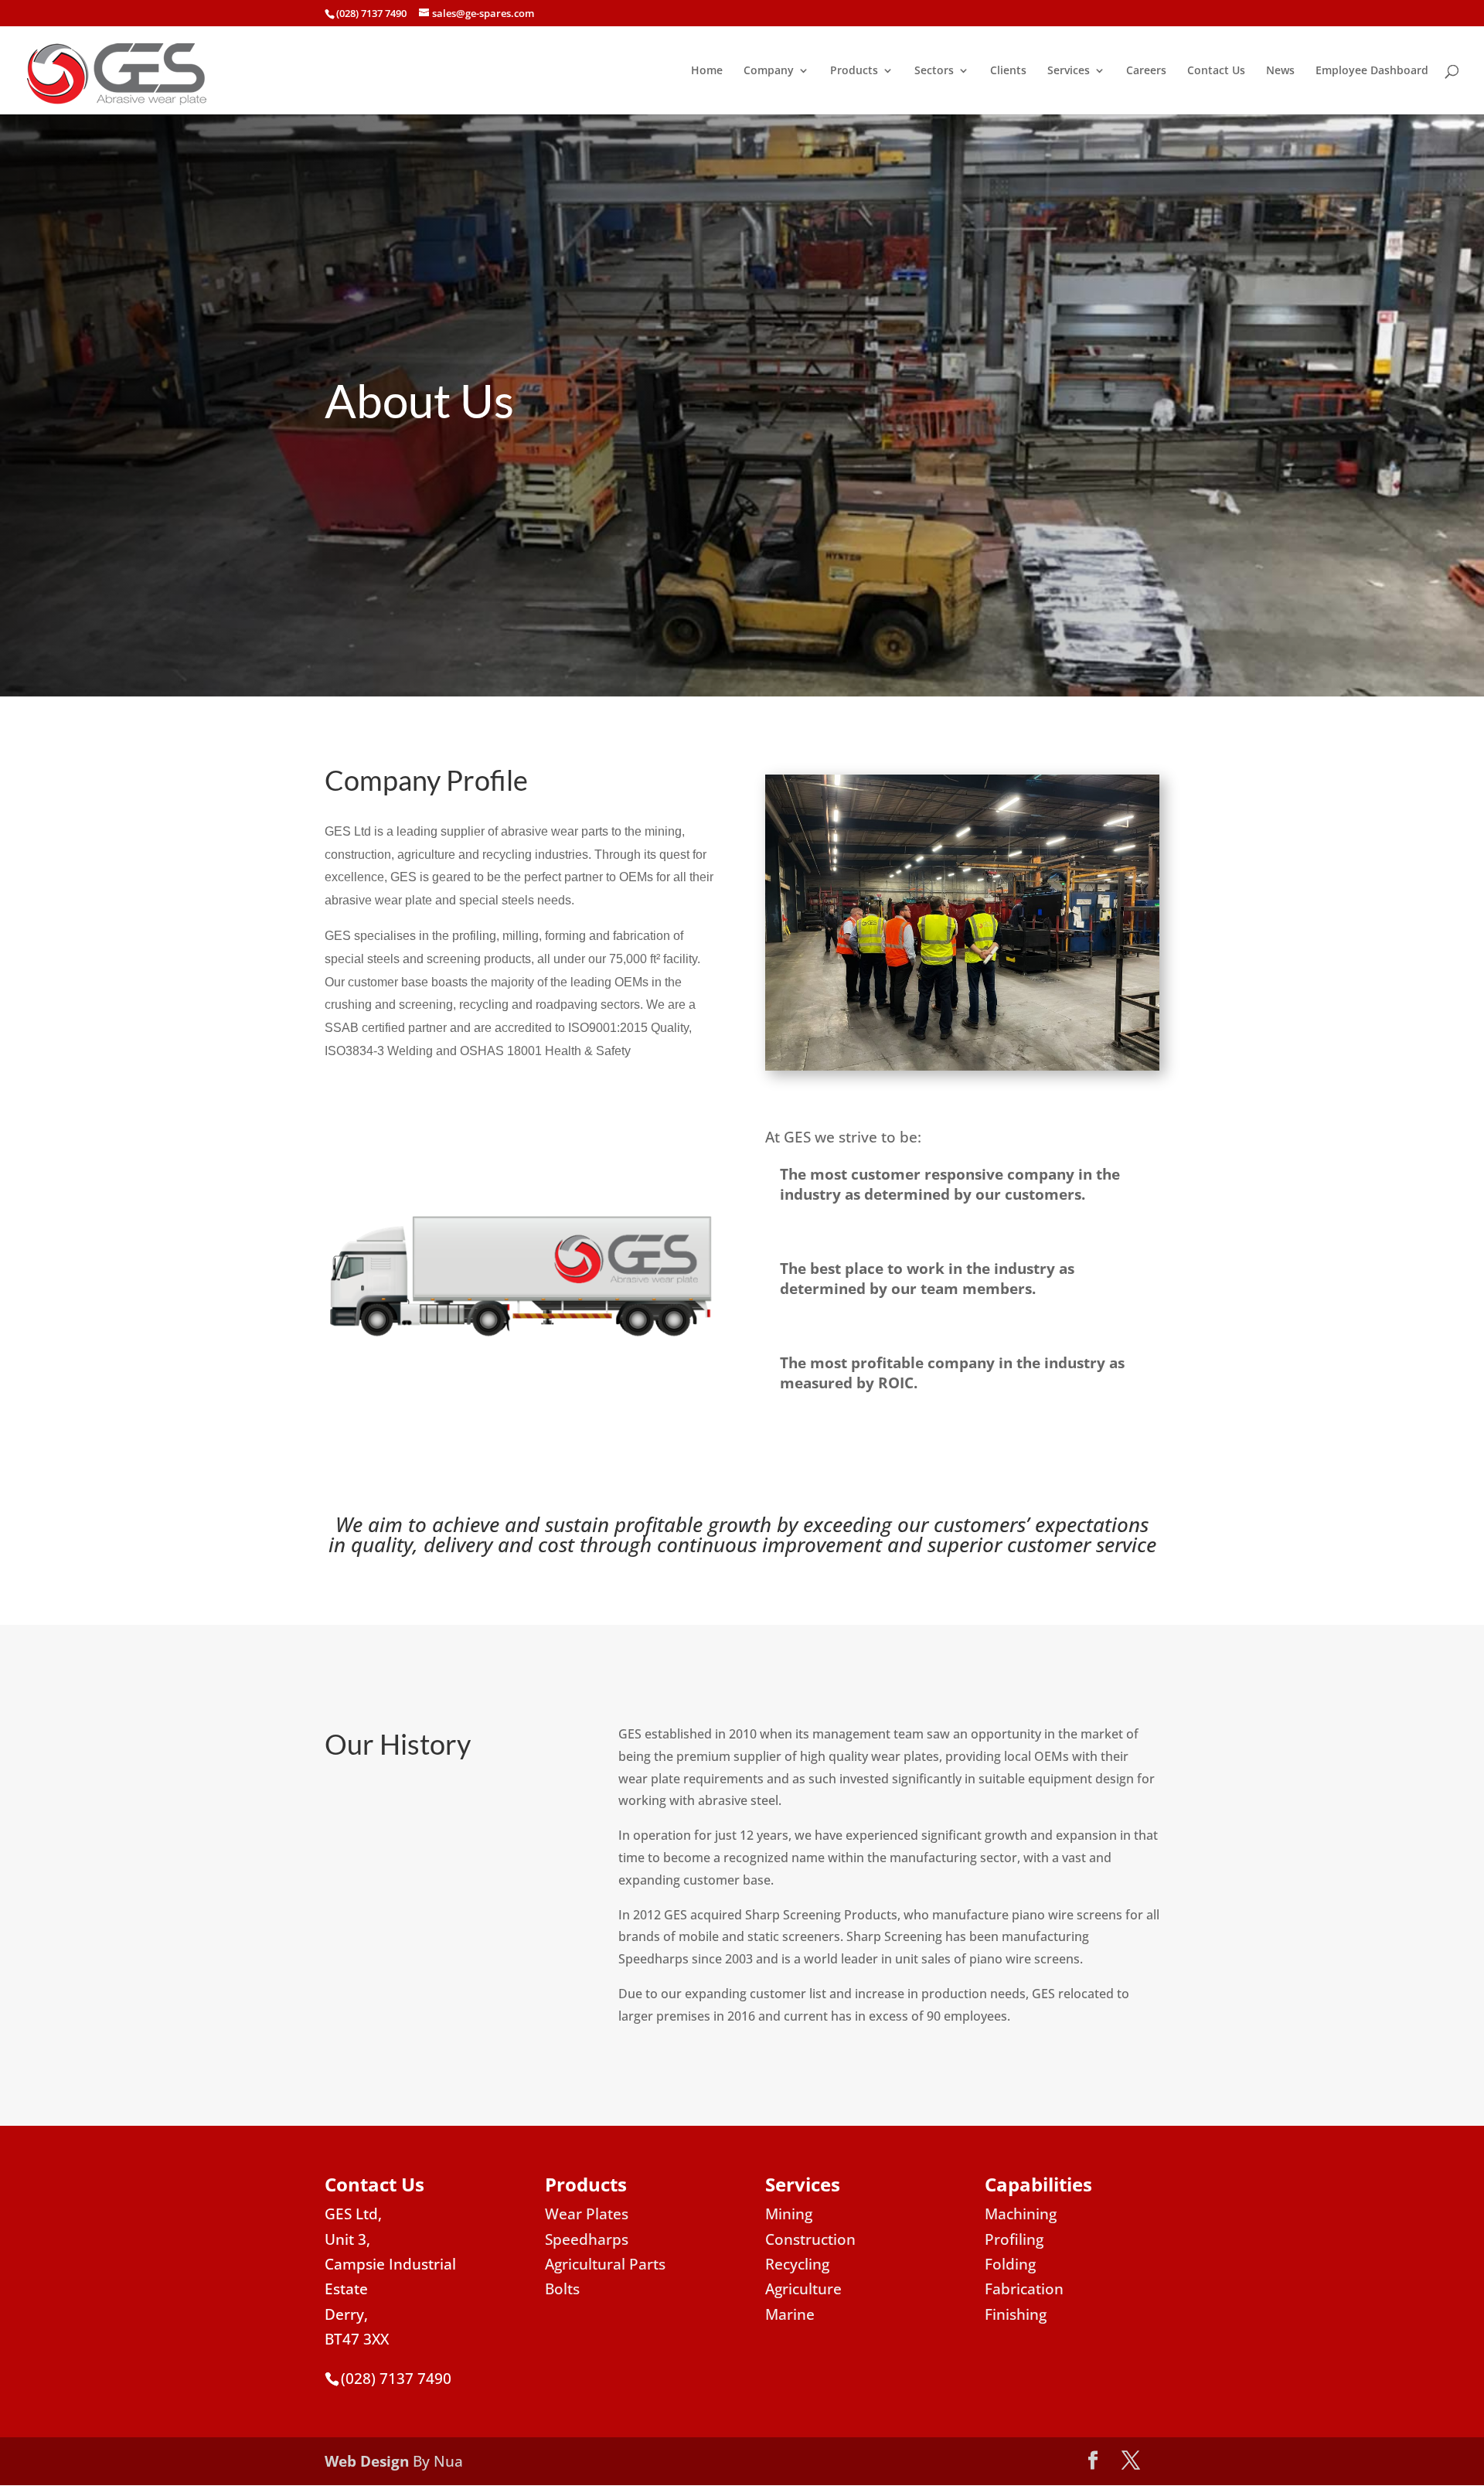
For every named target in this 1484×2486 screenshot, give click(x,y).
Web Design (367, 2461)
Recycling (797, 2264)
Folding (1010, 2264)
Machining (1021, 2214)
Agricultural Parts (605, 2264)
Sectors (934, 71)
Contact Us (1216, 71)
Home (707, 71)
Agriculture (803, 2289)
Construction (810, 2239)
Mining (789, 2214)
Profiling (1014, 2239)
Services (1069, 71)
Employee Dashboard (1372, 71)
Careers (1146, 71)
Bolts (562, 2289)
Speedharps (587, 2239)
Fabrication (1024, 2289)
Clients (1008, 71)
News (1280, 71)
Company (769, 71)
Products (854, 71)
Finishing (1016, 2314)
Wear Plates (587, 2214)
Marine (790, 2314)
